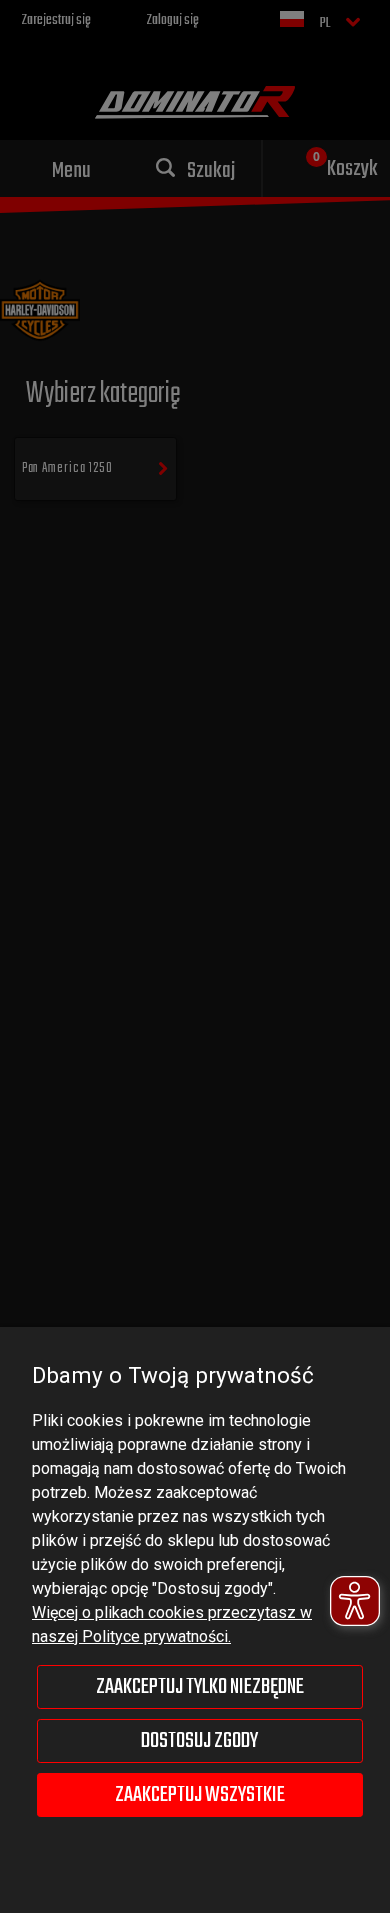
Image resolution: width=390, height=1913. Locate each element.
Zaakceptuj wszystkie (200, 1795)
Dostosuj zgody (199, 1741)
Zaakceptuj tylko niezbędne (200, 1687)
